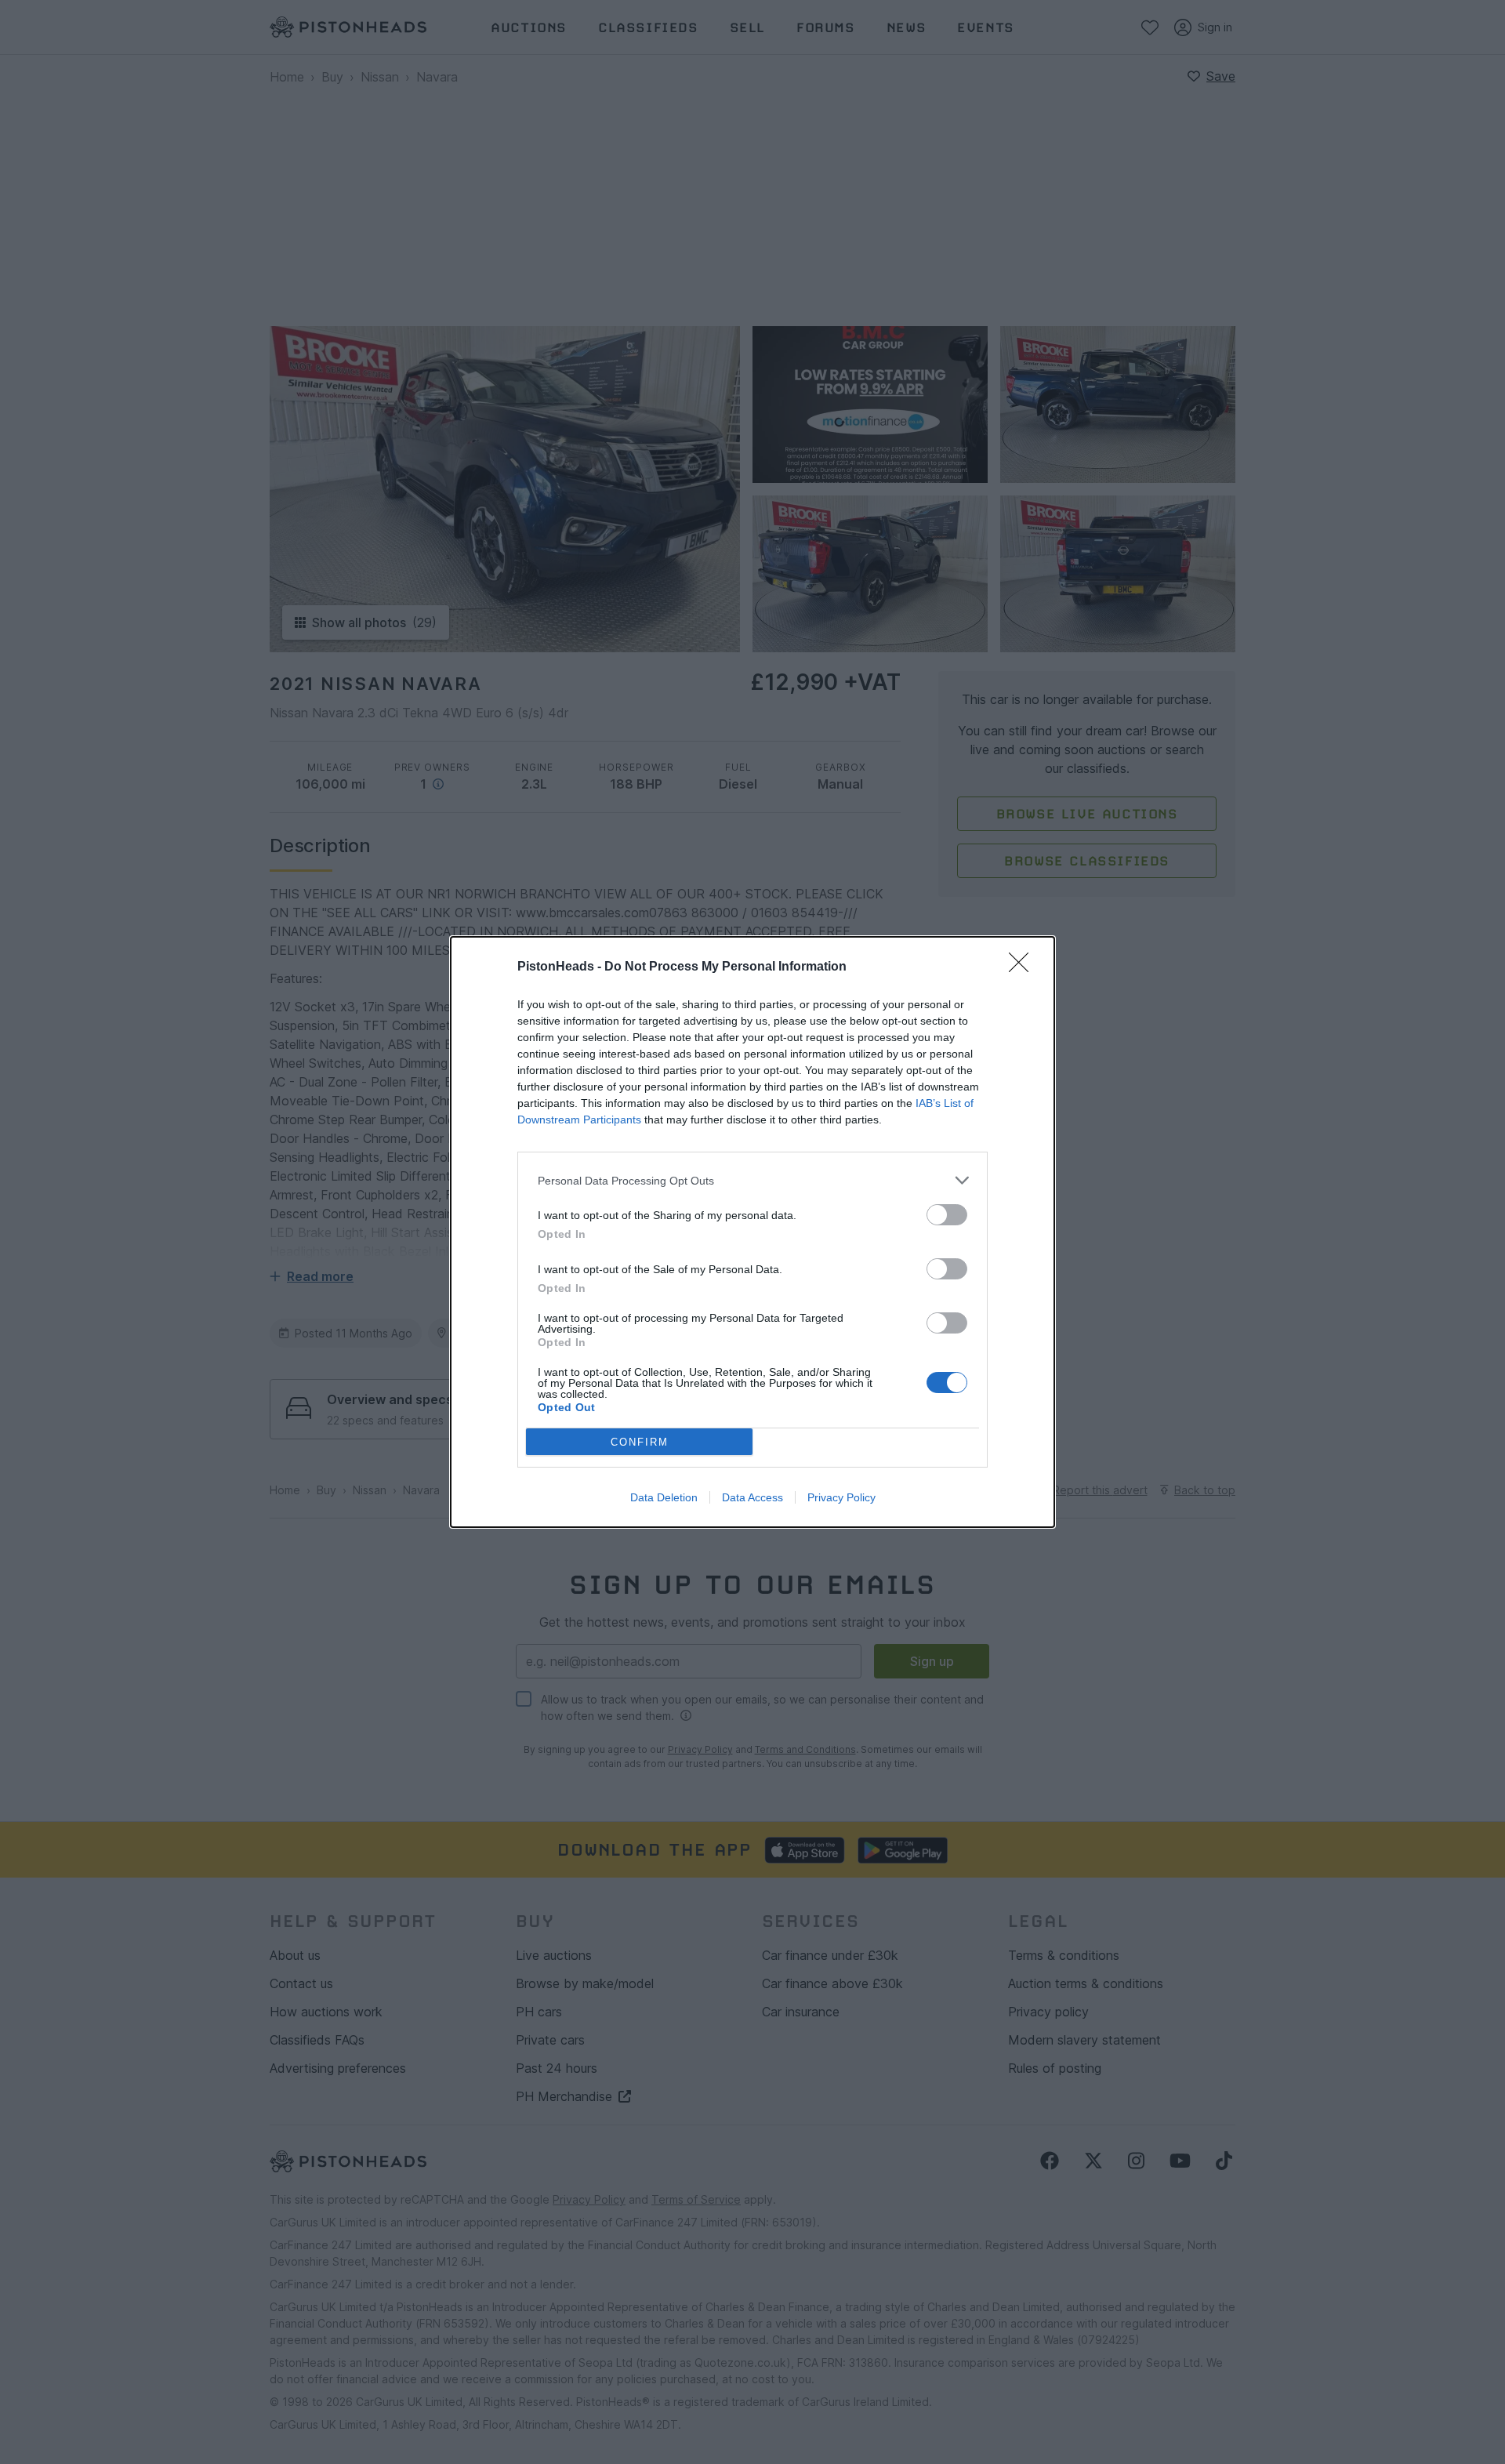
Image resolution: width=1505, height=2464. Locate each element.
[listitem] (752, 1180)
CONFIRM (640, 1442)
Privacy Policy (841, 1497)
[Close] (1024, 967)
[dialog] (752, 1232)
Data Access (752, 1497)
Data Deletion (664, 1497)
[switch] (947, 1215)
